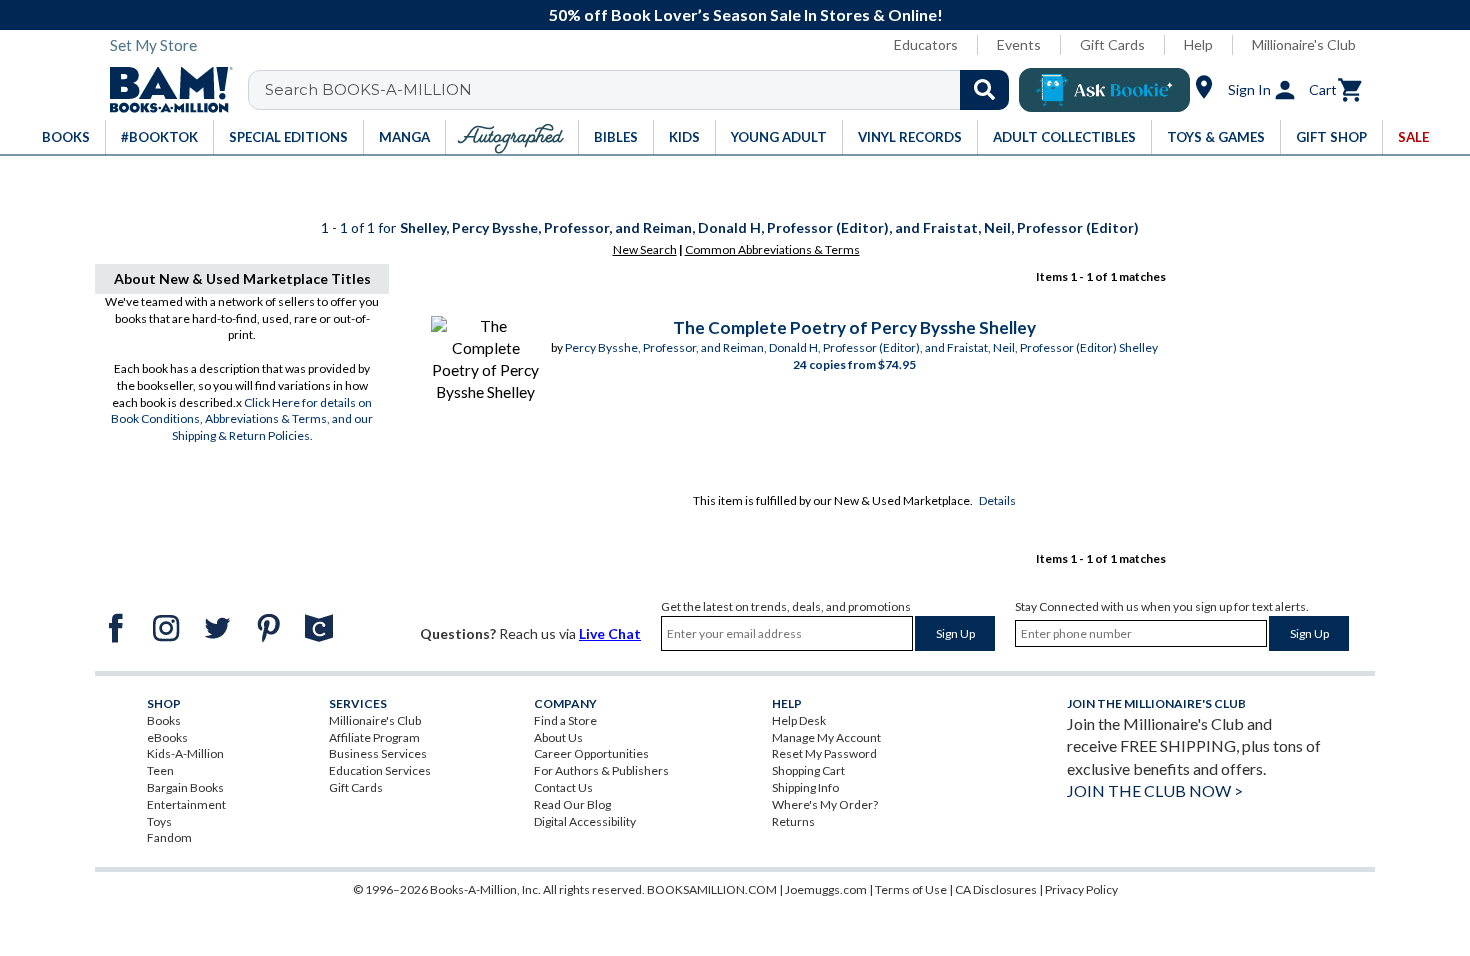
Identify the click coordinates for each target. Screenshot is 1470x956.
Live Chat (610, 633)
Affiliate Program (374, 737)
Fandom (169, 837)
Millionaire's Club (1304, 44)
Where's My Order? (825, 804)
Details (997, 500)
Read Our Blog (572, 804)
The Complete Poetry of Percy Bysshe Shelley (854, 327)
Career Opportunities (591, 753)
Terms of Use (911, 889)
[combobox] (641, 90)
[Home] (164, 90)
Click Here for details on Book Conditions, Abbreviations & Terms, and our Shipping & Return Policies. (242, 419)
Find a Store (565, 720)
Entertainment (186, 804)
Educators (926, 44)
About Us (558, 737)
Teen (160, 770)
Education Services (380, 770)
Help (1198, 44)
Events (1019, 44)
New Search (645, 249)
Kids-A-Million (185, 753)
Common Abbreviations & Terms (772, 249)
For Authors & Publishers (601, 770)
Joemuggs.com (826, 889)
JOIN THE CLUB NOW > (1155, 790)
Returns (793, 821)
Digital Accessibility (585, 821)
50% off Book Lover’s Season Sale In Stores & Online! (746, 14)
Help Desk (799, 720)
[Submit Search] (984, 90)
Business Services (378, 753)
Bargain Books (185, 787)
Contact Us (563, 787)
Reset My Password (824, 753)
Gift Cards (1112, 44)
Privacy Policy (1081, 889)
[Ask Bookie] (1104, 90)
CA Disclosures (996, 889)
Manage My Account (826, 737)
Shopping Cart (808, 770)
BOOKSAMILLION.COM (712, 889)
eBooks (167, 737)
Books (164, 720)
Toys (159, 821)
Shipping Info (805, 787)
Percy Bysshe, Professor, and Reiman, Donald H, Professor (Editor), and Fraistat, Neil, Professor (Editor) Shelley (861, 347)
